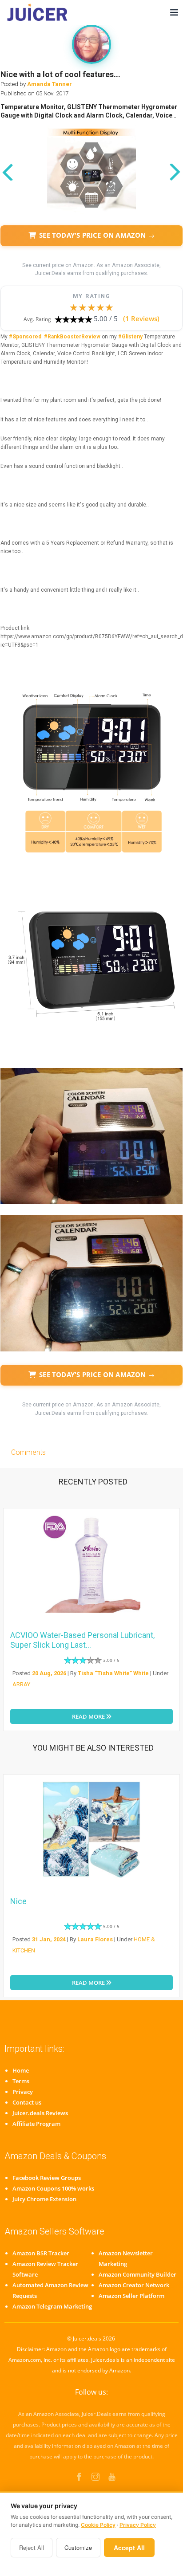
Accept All (129, 2548)
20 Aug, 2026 (49, 1673)
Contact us (27, 2102)
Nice (18, 1901)
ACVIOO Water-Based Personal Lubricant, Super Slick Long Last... (82, 1640)
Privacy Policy (138, 2525)
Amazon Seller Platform (131, 2296)
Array (21, 1684)
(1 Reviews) (141, 318)
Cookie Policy (98, 2525)
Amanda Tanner (50, 84)
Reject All (32, 2547)
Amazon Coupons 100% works (53, 2188)
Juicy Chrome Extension (44, 2199)
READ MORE (89, 1716)
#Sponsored (25, 337)
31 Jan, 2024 (49, 1939)
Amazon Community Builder (137, 2274)
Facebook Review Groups (47, 2178)
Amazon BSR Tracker (41, 2253)
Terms (21, 2081)
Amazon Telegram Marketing (52, 2306)
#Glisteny (130, 337)
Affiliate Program (36, 2124)
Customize (78, 2547)
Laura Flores (95, 1939)
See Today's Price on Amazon (97, 235)
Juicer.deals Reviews (40, 2113)
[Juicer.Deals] (38, 12)
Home (21, 2070)
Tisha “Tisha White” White (113, 1673)
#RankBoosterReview (72, 337)
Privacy (23, 2092)
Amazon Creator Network (134, 2285)
